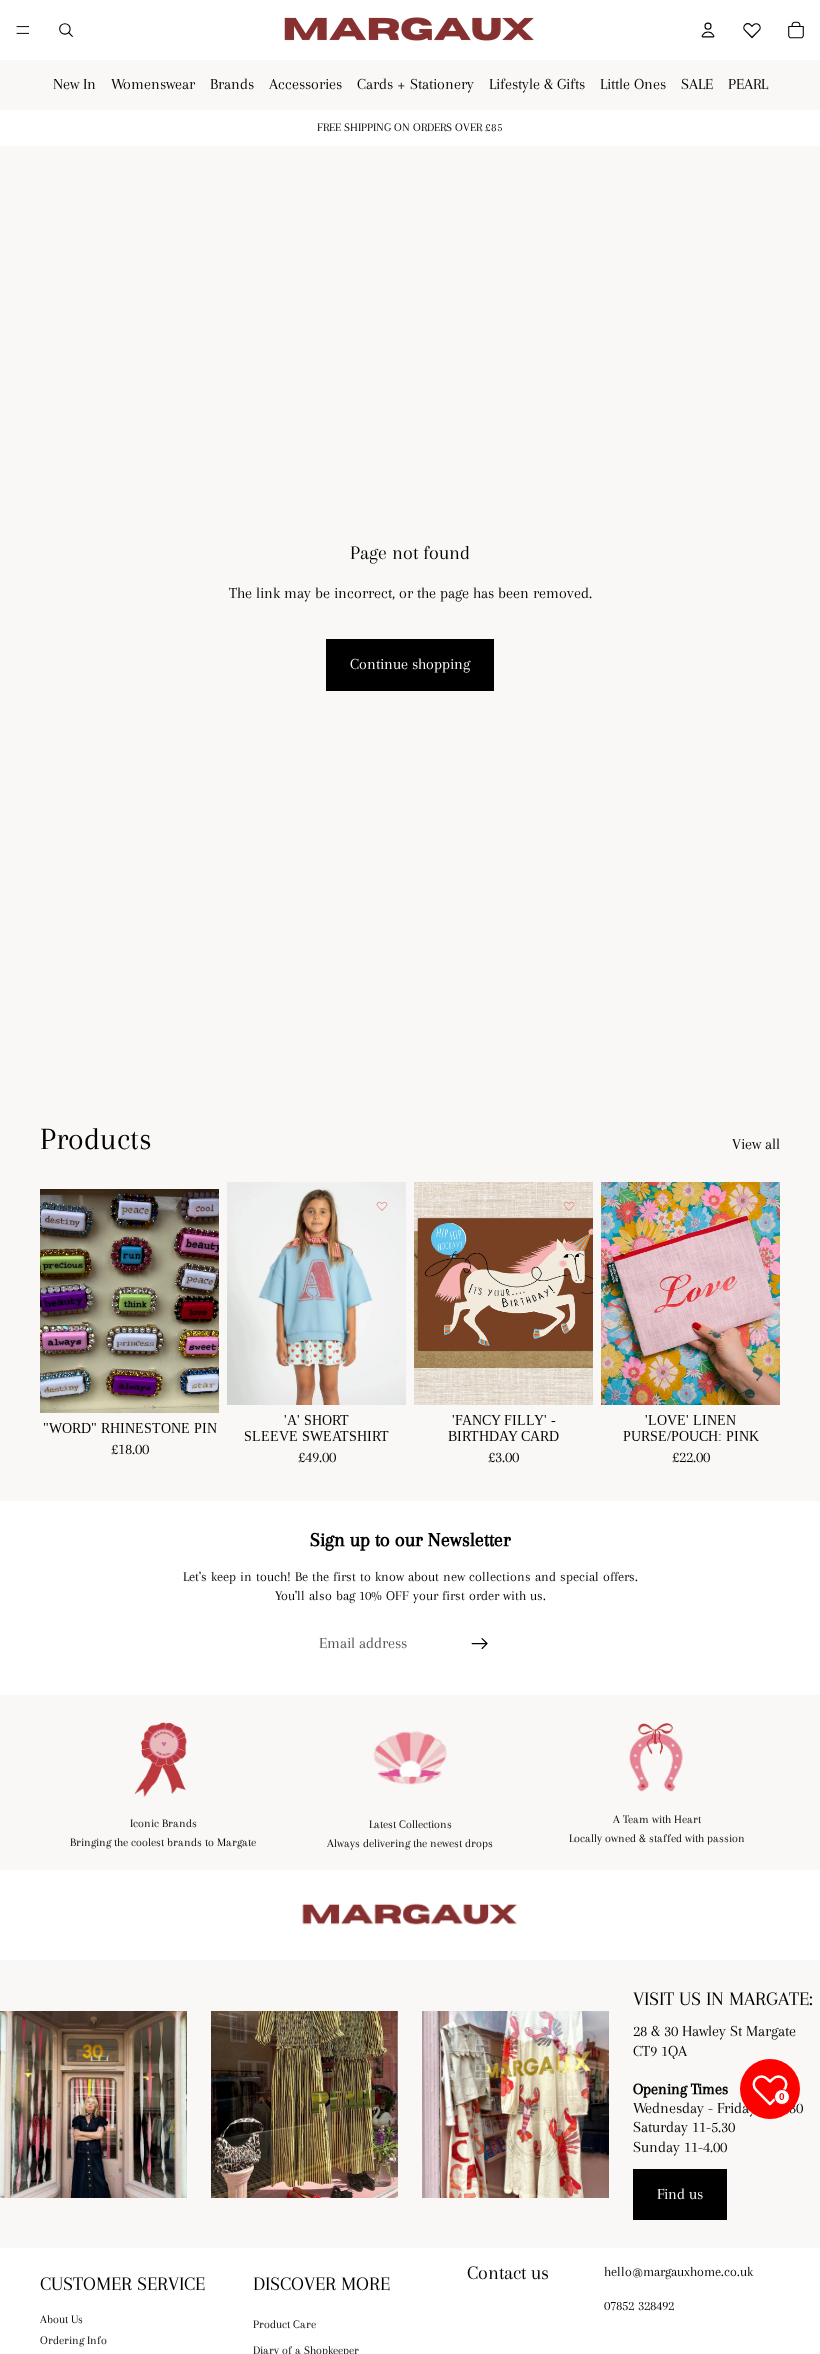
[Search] (66, 30)
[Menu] (23, 30)
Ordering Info (73, 2340)
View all (756, 1144)
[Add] (562, 1375)
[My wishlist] (752, 27)
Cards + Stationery (415, 84)
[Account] (708, 30)
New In (74, 84)
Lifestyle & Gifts (537, 84)
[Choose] (188, 1382)
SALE (697, 84)
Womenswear (153, 84)
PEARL (748, 84)
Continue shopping (410, 664)
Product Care (284, 2324)
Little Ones (633, 84)
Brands (232, 84)
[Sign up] (480, 1644)
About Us (61, 2319)
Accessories (305, 84)
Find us (680, 2194)
